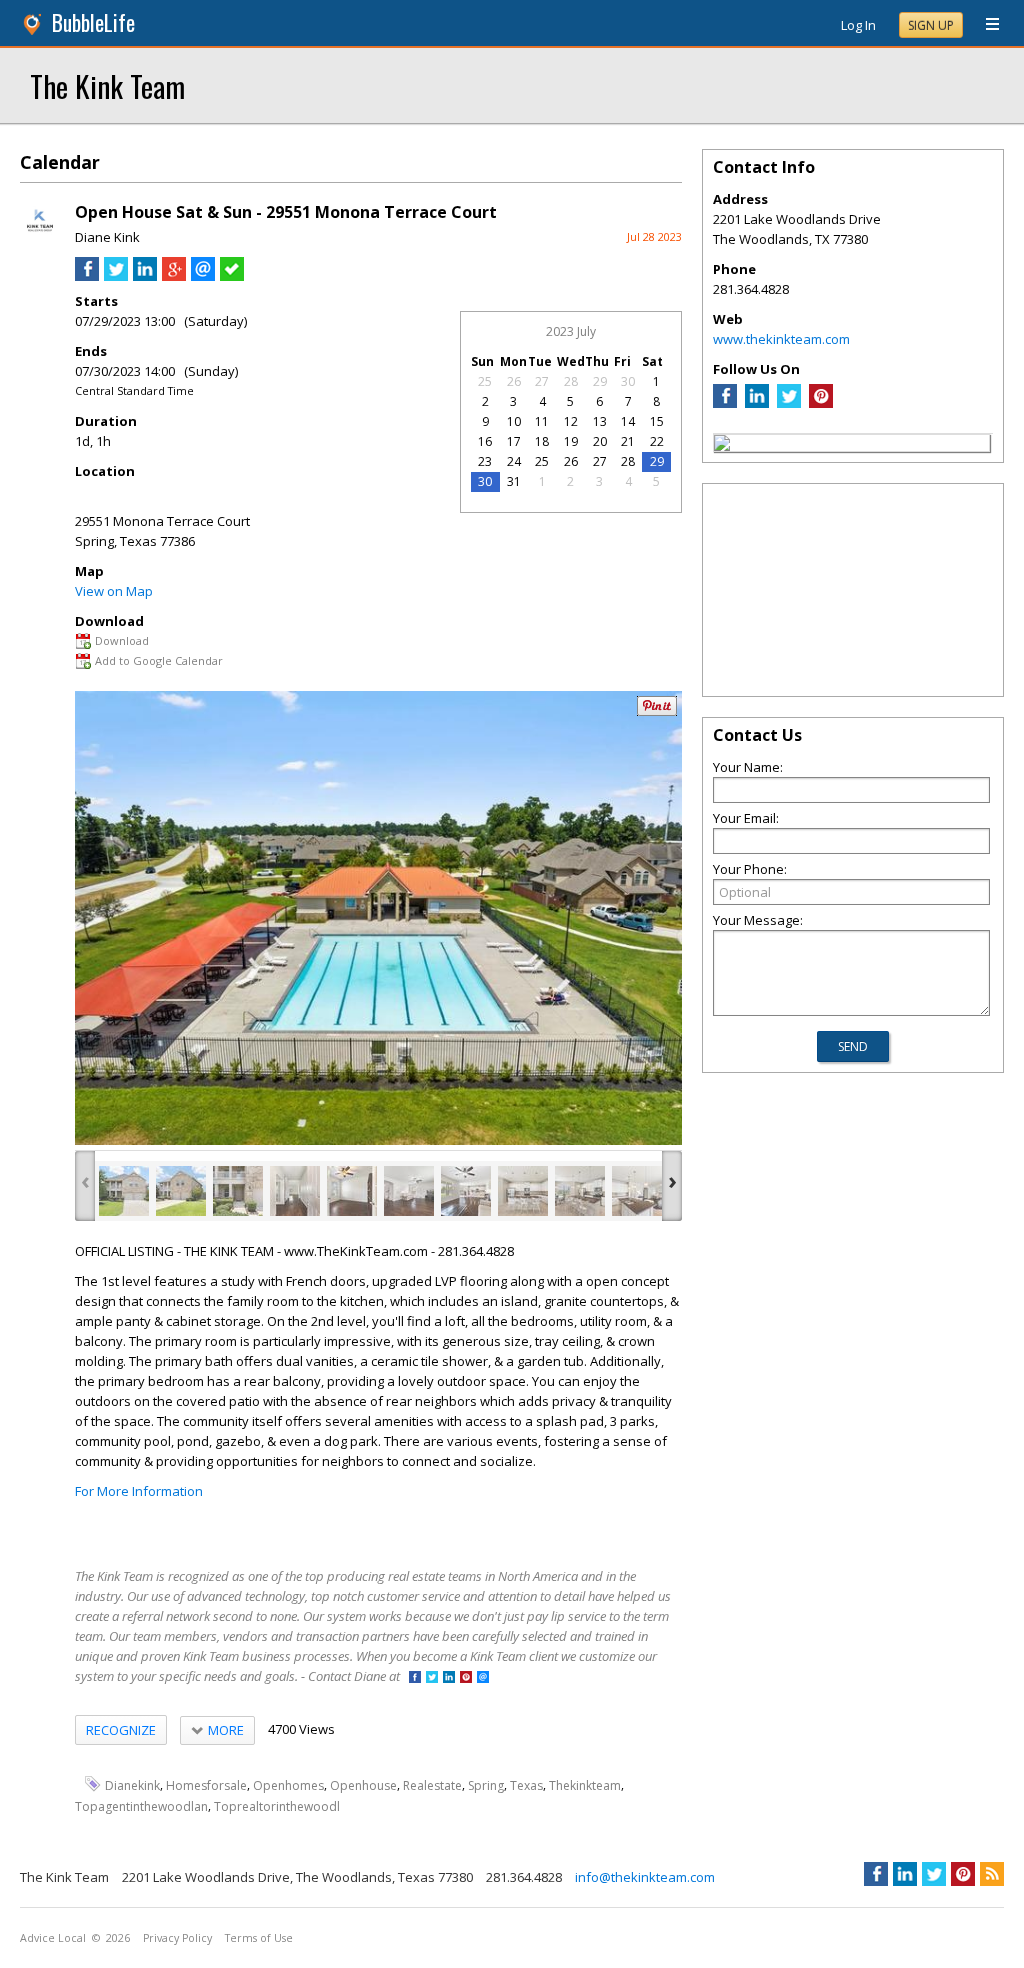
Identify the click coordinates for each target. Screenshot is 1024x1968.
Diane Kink (107, 237)
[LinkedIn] (757, 403)
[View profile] (40, 238)
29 (600, 381)
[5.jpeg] (352, 1191)
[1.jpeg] (124, 1191)
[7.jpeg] (466, 1191)
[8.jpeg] (523, 1191)
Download (122, 640)
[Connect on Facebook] (415, 1678)
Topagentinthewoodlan (141, 1806)
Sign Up (931, 25)
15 (657, 421)
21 (628, 441)
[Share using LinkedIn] (145, 276)
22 (657, 441)
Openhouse (363, 1785)
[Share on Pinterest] (657, 711)
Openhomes (288, 1785)
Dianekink (132, 1785)
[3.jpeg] (238, 1191)
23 (485, 461)
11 (542, 421)
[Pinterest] (821, 403)
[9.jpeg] (580, 1191)
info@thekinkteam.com (645, 1877)
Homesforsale (206, 1785)
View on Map (114, 591)
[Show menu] (985, 25)
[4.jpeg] (295, 1191)
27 (542, 381)
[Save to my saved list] (232, 276)
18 (542, 441)
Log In (858, 25)
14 (628, 421)
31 (514, 481)
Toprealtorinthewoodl (277, 1806)
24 (514, 461)
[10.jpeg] (637, 1191)
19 (571, 441)
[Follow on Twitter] (432, 1678)
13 (600, 421)
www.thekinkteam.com (781, 339)
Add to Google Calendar (159, 660)
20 (600, 441)
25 (485, 381)
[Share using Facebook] (87, 276)
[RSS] (992, 1874)
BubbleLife (93, 22)
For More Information (139, 1491)
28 (571, 381)
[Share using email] (203, 276)
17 (514, 441)
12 (571, 421)
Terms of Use (259, 1938)
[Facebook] (725, 403)
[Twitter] (789, 403)
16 (485, 441)
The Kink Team (107, 85)
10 (514, 421)
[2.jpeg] (181, 1191)
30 (628, 381)
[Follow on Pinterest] (466, 1678)
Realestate (432, 1785)
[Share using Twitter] (116, 276)
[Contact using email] (483, 1678)
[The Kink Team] (722, 446)
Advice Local (53, 1938)
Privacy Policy (177, 1938)
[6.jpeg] (409, 1191)
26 (514, 381)
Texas (526, 1785)
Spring (486, 1785)
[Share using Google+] (174, 276)
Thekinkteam (585, 1785)
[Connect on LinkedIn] (449, 1678)
